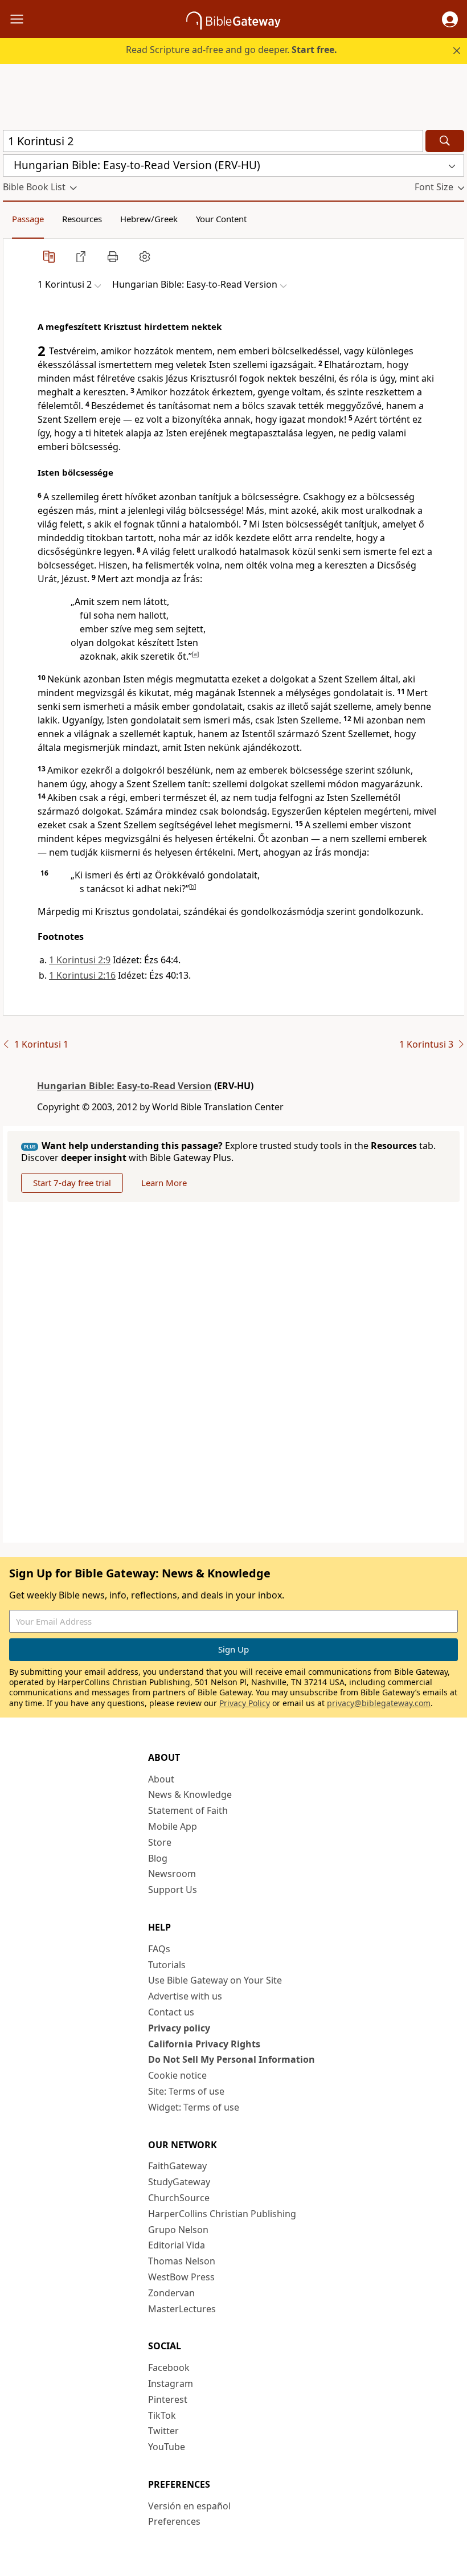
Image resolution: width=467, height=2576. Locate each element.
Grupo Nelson (178, 2230)
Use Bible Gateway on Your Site (215, 1980)
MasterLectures (182, 2309)
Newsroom (172, 1874)
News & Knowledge (190, 1794)
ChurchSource (179, 2198)
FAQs (159, 1949)
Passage (28, 219)
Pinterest (168, 2399)
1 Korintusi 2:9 (80, 960)
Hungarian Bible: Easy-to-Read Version (124, 1086)
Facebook (169, 2368)
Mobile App (173, 1826)
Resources (82, 219)
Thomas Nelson (182, 2261)
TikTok (162, 2415)
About (161, 1779)
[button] (450, 19)
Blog (158, 1858)
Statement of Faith (188, 1810)
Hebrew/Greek (149, 219)
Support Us (173, 1890)
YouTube (167, 2447)
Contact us (171, 2012)
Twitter (163, 2431)
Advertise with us (185, 1996)
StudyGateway (179, 2182)
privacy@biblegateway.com (379, 1703)
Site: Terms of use (186, 2091)
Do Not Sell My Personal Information (232, 2059)
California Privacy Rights (204, 2044)
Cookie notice (177, 2075)
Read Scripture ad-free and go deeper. (232, 50)
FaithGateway (177, 2166)
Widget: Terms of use (194, 2107)
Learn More (164, 1183)
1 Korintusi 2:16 (82, 975)
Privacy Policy (245, 1703)
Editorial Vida (177, 2245)
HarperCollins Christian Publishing (222, 2214)
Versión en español (189, 2506)
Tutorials (167, 1965)
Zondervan (171, 2293)
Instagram (171, 2383)
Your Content (221, 219)
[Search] (445, 141)
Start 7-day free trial (72, 1183)
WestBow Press (181, 2277)
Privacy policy (179, 2028)
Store (160, 1842)
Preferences (174, 2521)
